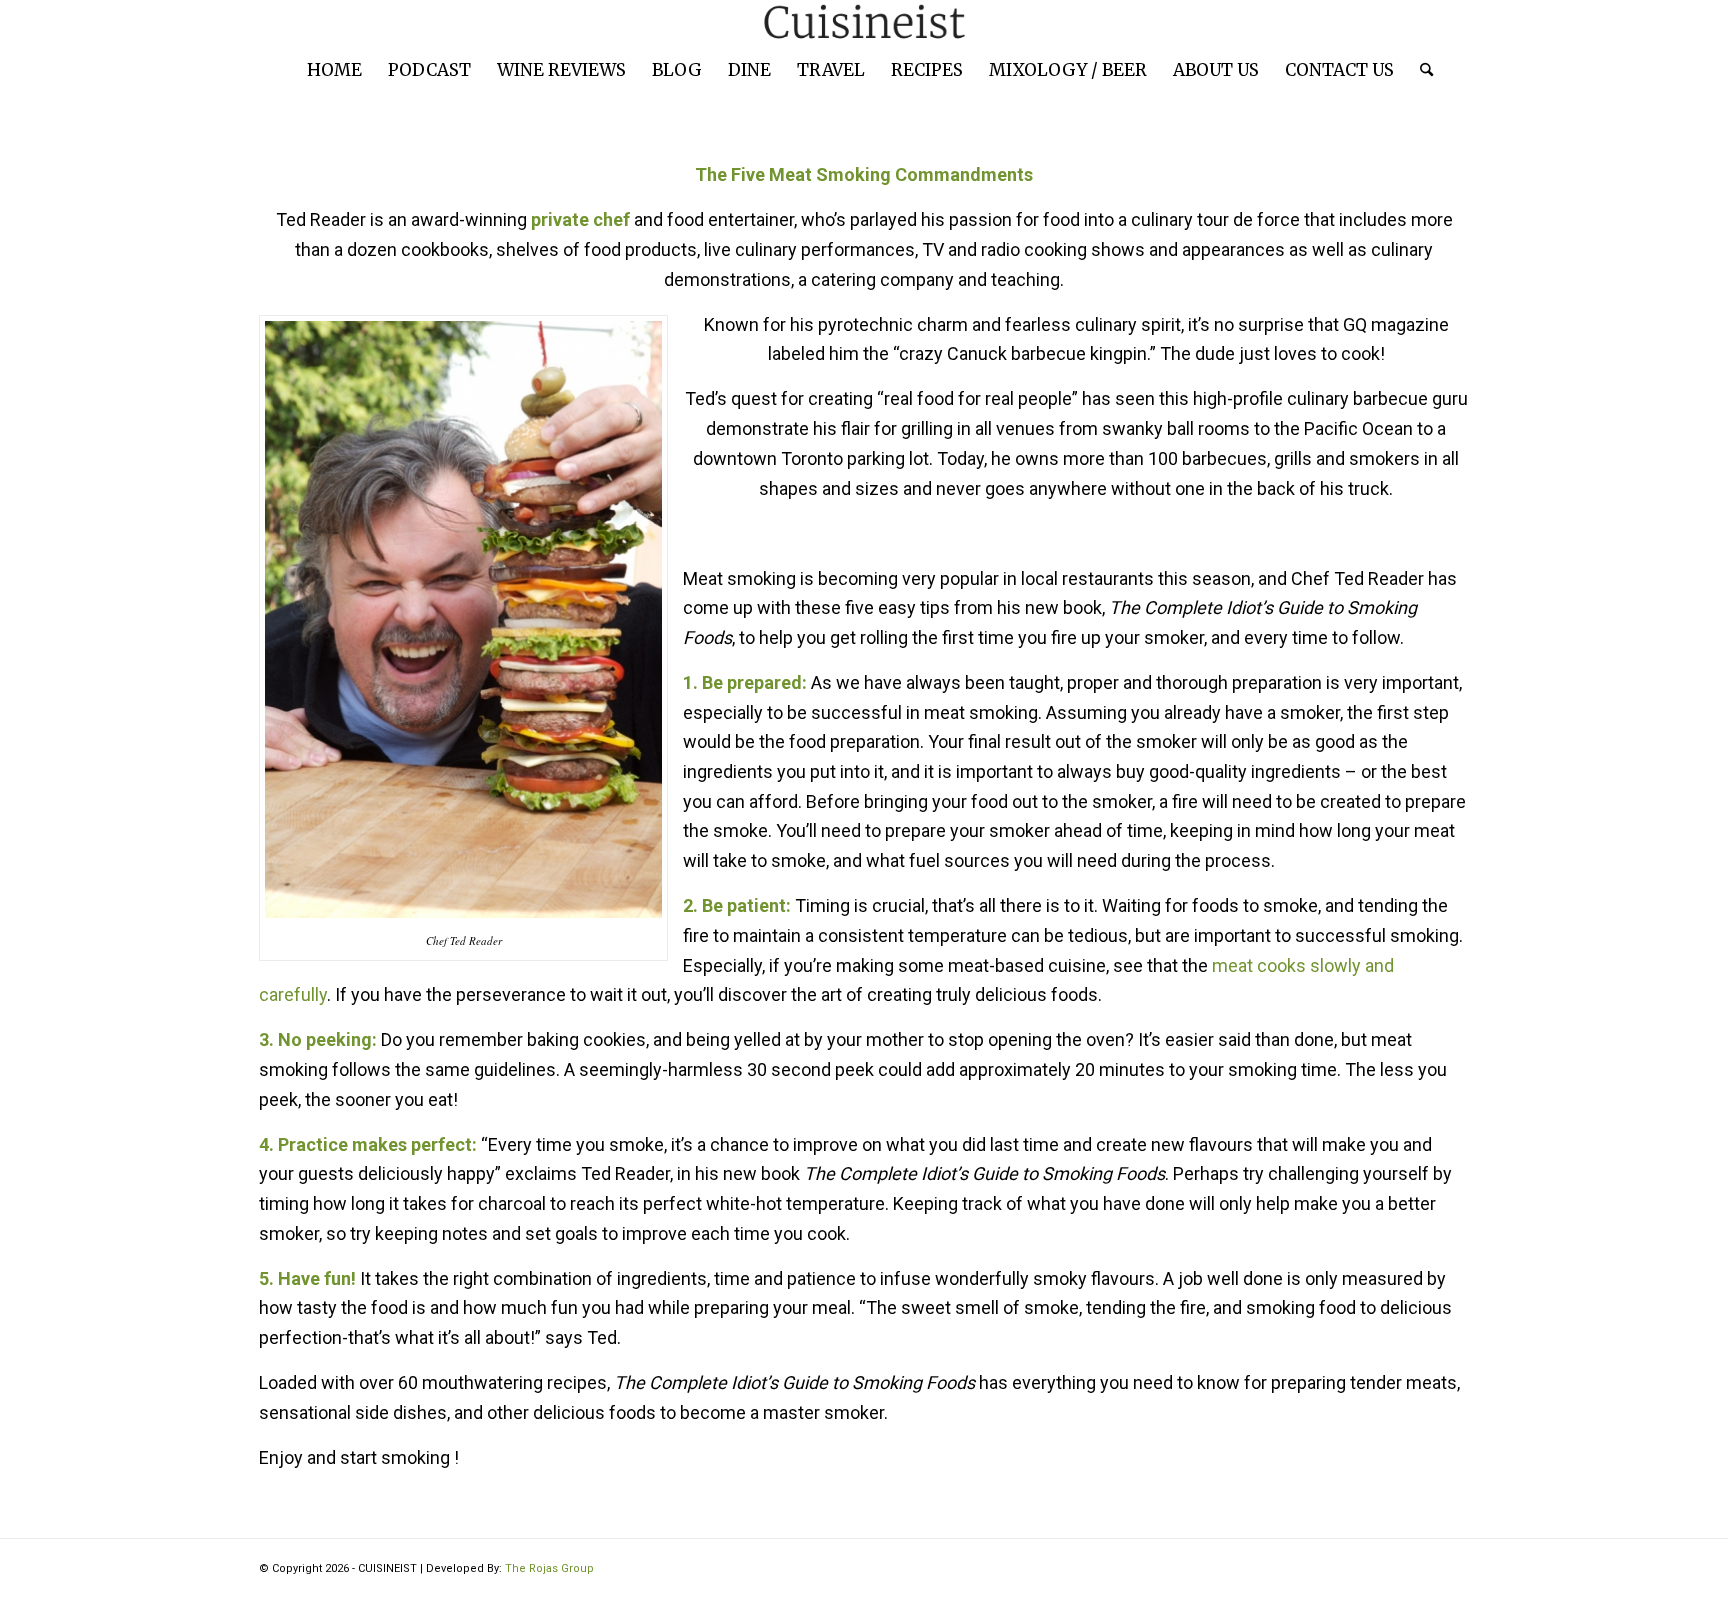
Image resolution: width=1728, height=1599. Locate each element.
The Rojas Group (549, 1568)
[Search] (1420, 70)
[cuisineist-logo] (864, 22)
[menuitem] (334, 70)
